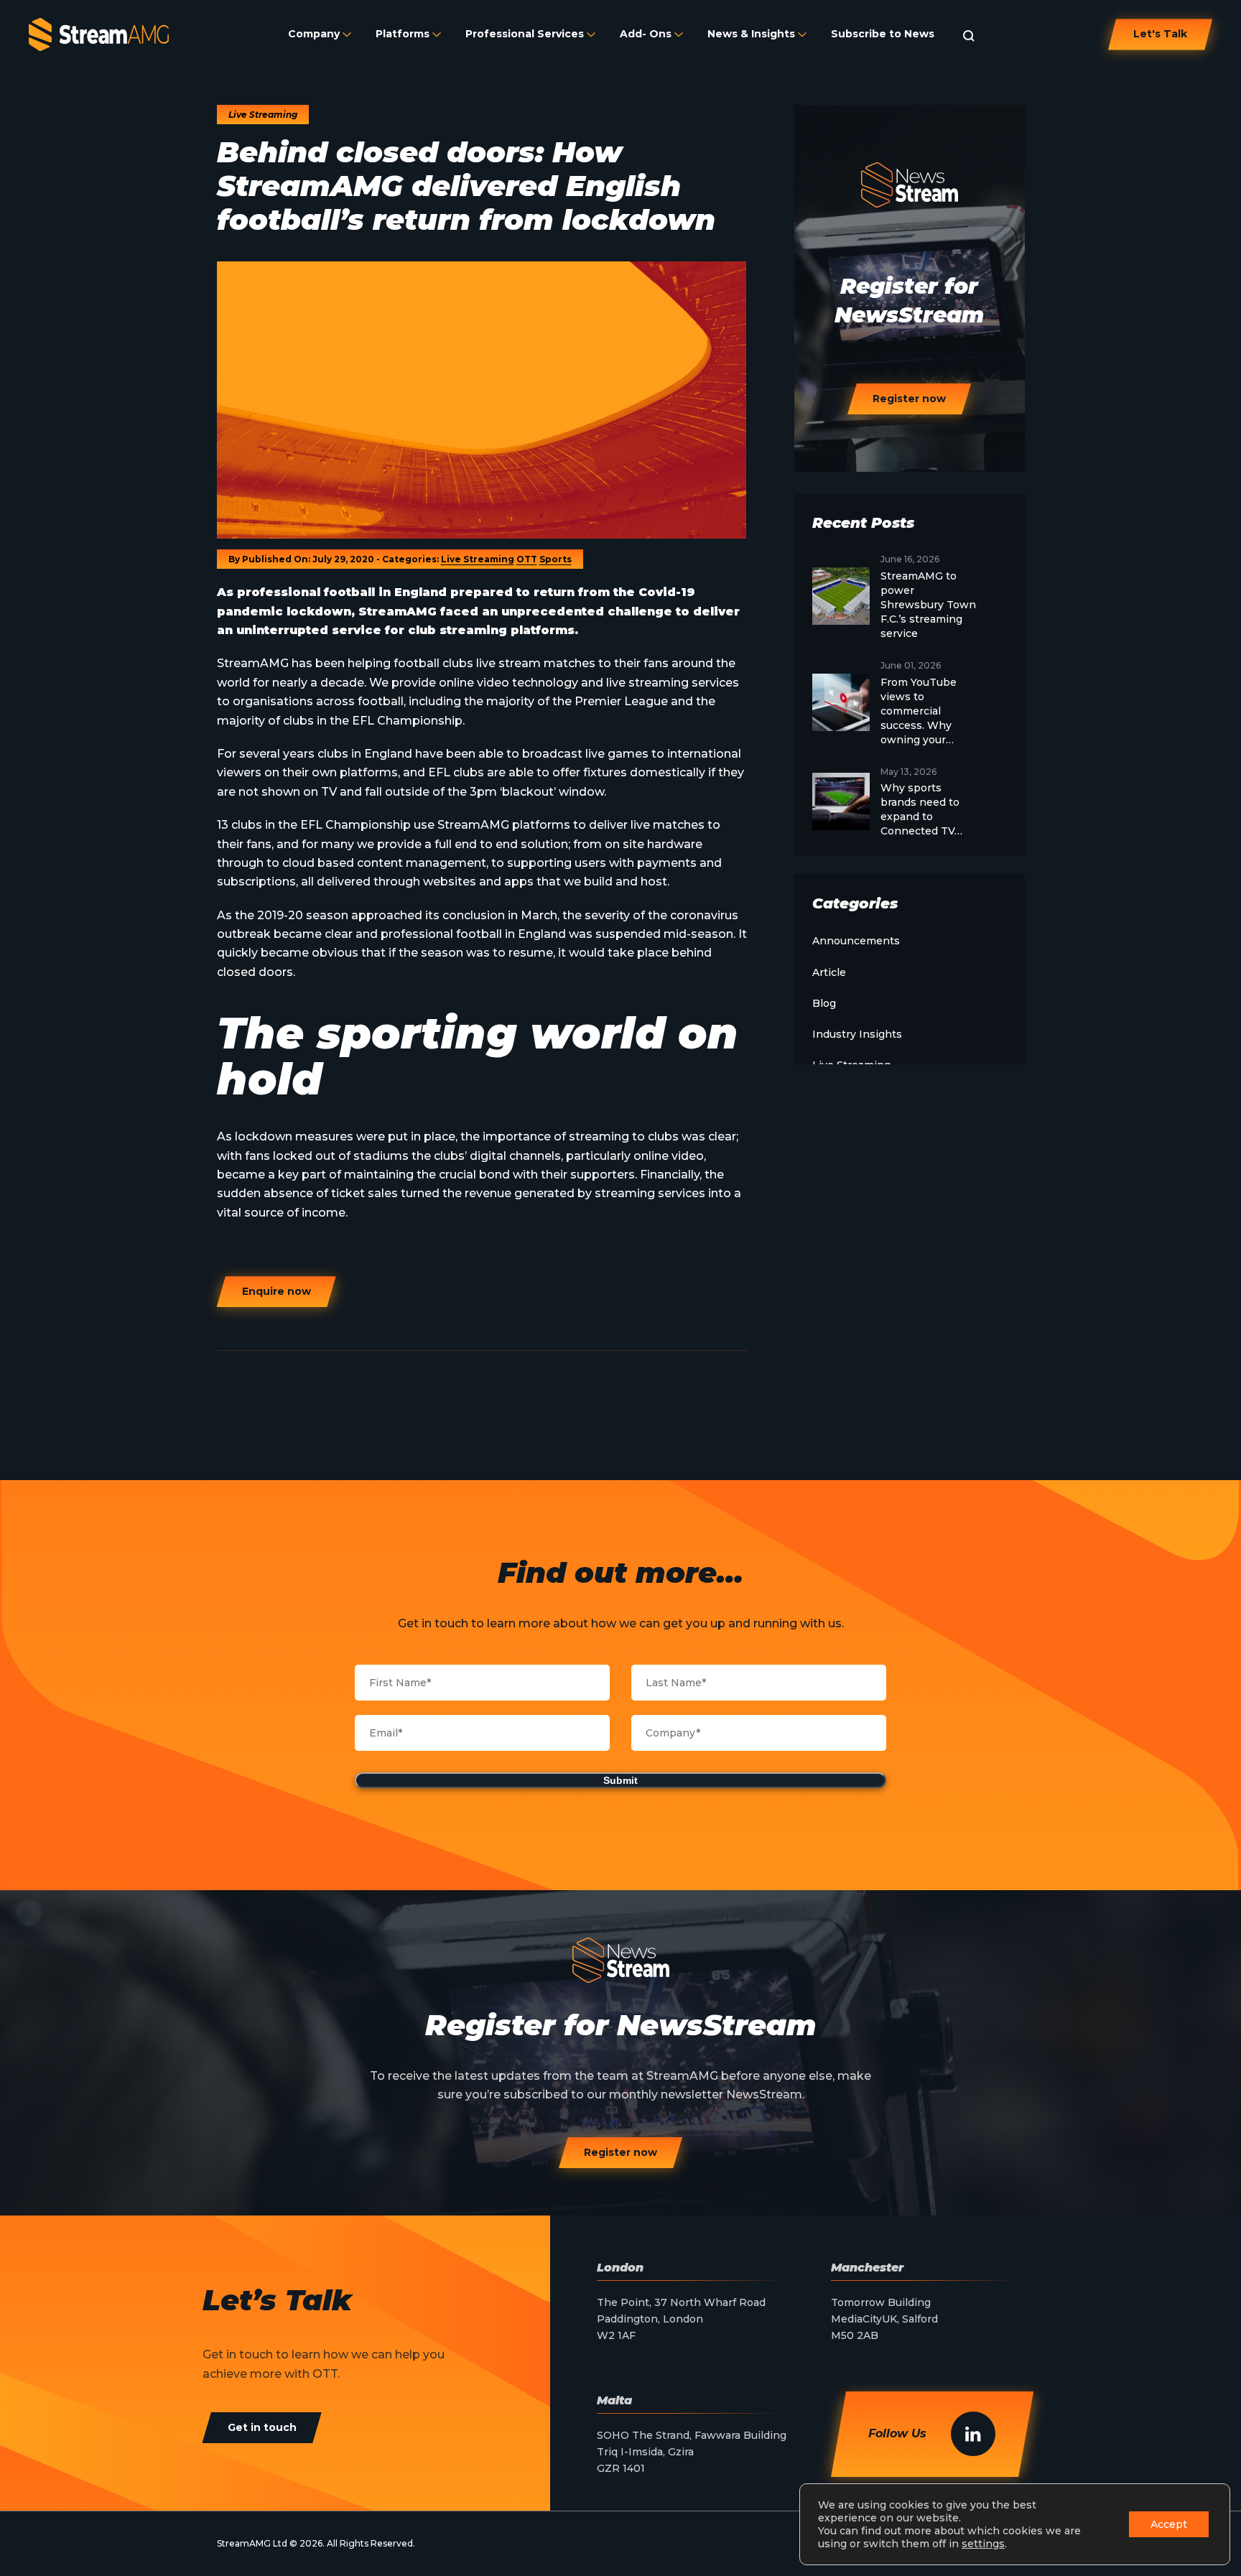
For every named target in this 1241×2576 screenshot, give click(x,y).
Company (314, 34)
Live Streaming (478, 559)
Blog (824, 1003)
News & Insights (751, 34)
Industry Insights (857, 1034)
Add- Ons (646, 34)
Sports (556, 559)
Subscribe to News (883, 34)
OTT (527, 559)
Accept (1169, 2524)
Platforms (403, 34)
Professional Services (525, 34)
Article (829, 972)
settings (983, 2544)
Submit (620, 1780)
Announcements (856, 941)
